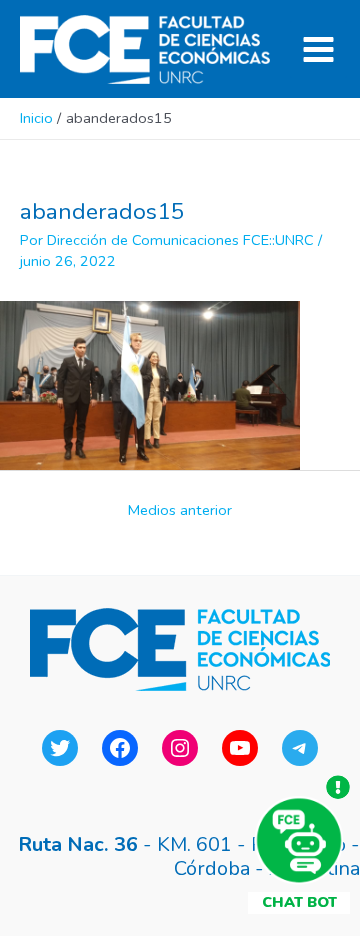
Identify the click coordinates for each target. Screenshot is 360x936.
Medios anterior (180, 510)
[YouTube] (240, 748)
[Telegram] (300, 748)
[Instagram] (180, 748)
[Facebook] (120, 748)
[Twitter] (60, 748)
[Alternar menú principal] (318, 49)
